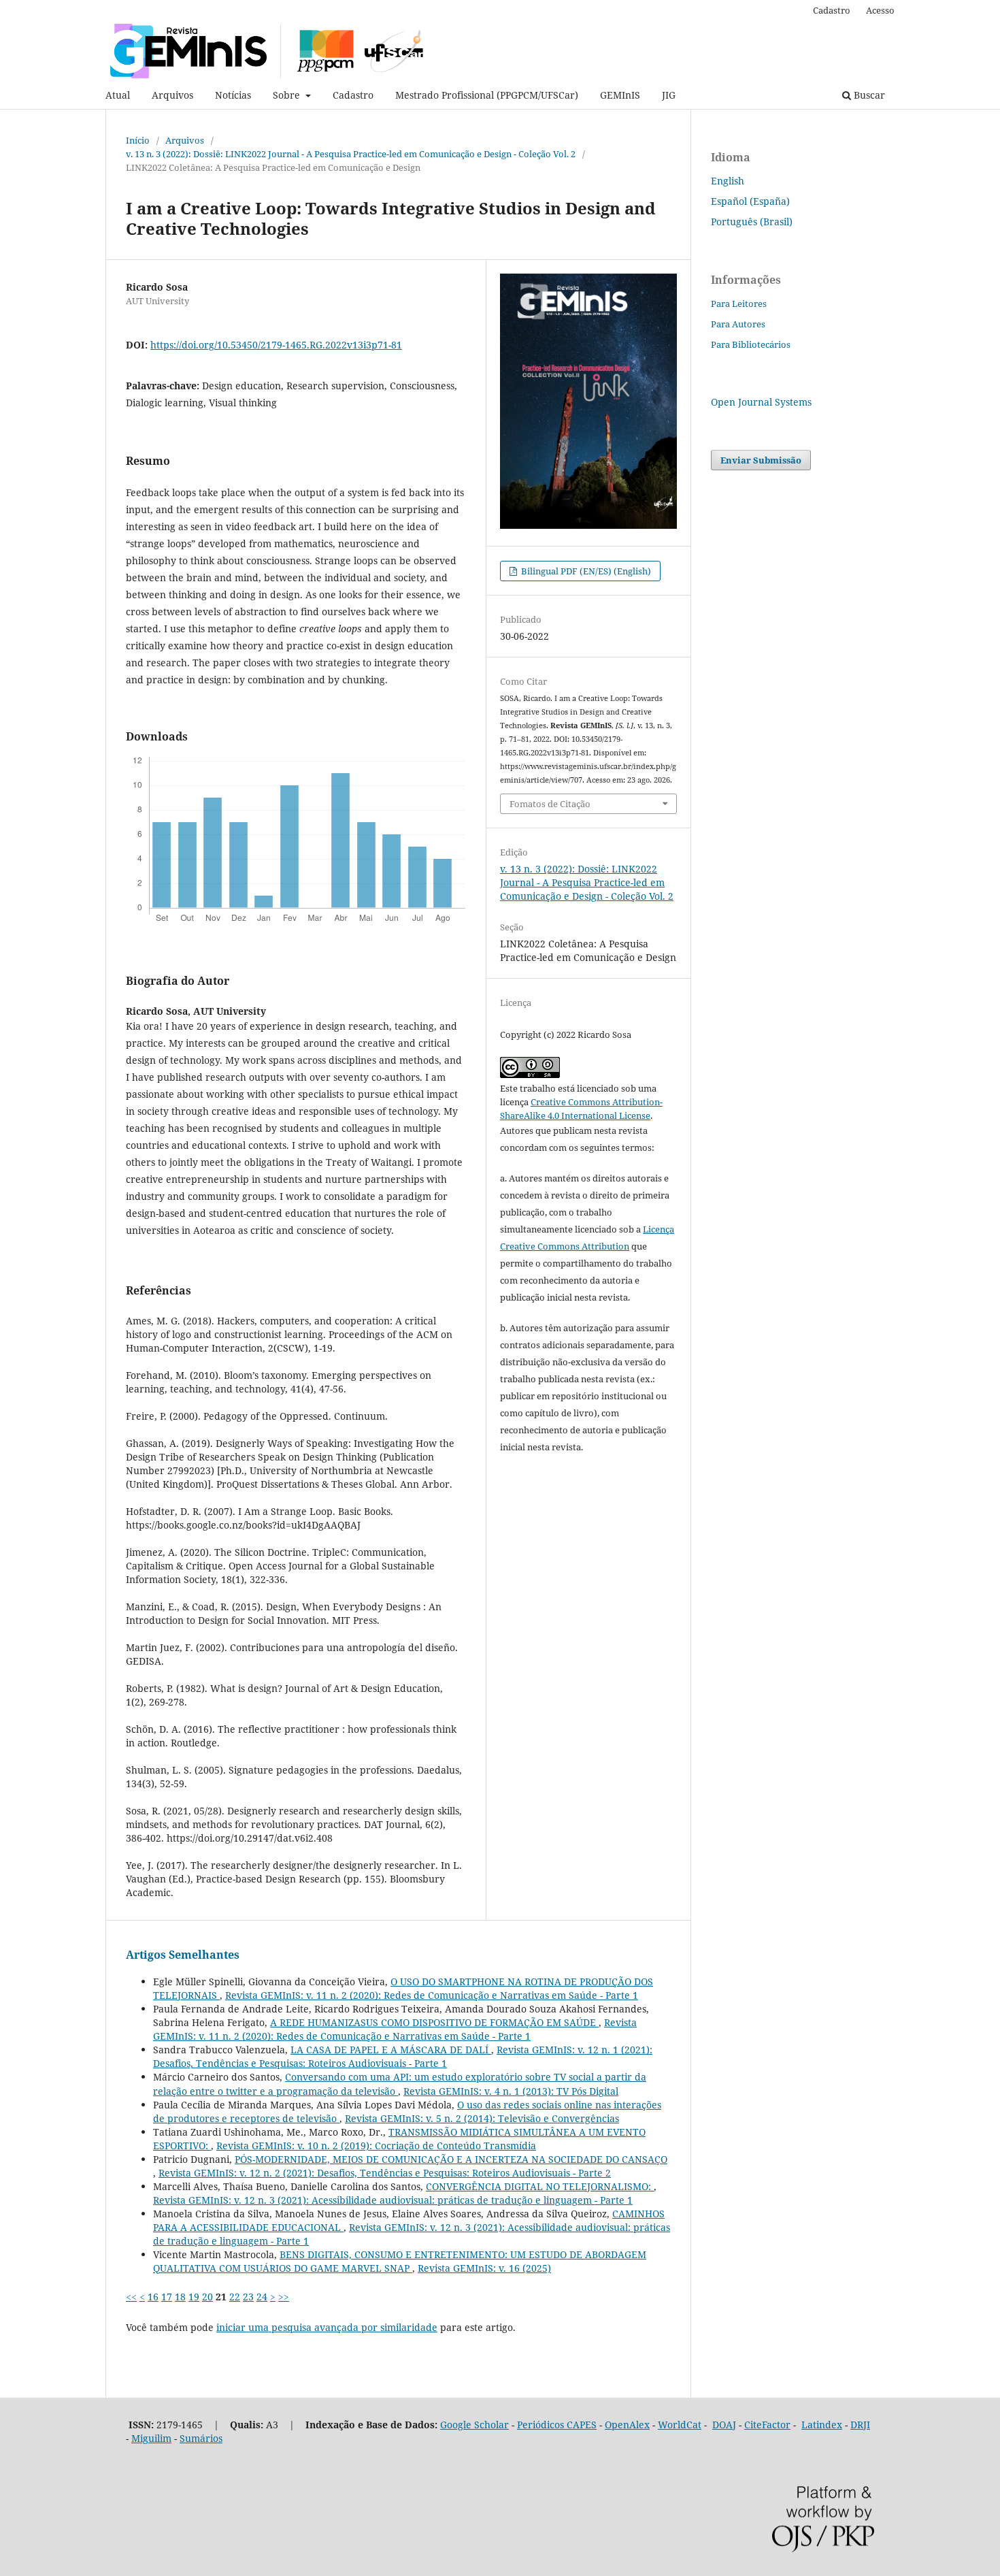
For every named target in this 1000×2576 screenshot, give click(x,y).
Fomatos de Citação (550, 804)
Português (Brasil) (752, 222)
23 (248, 2297)
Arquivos (172, 95)
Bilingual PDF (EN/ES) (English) (585, 571)
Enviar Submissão (761, 460)
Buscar (868, 95)
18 (180, 2297)
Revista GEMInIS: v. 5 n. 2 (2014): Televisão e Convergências (482, 2118)
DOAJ (724, 2425)
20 (207, 2297)
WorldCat (680, 2425)
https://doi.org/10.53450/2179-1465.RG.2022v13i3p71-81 (276, 345)
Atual (118, 95)
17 (167, 2297)
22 (235, 2297)
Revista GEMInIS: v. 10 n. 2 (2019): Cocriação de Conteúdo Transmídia (376, 2146)
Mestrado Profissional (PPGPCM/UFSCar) (487, 95)
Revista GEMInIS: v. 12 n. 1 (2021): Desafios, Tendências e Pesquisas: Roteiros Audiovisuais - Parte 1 (403, 2056)
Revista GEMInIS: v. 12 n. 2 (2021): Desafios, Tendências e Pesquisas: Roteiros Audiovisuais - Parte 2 (385, 2173)
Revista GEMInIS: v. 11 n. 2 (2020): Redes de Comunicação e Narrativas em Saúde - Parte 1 (432, 1995)
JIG (669, 95)
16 (153, 2297)
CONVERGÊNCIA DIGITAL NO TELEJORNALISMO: (540, 2186)
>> (284, 2297)
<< (131, 2297)
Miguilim (151, 2438)
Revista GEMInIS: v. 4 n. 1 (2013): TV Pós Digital (511, 2091)
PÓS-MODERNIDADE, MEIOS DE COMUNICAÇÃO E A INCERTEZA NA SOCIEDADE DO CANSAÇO (451, 2159)
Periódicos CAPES (557, 2425)
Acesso (880, 10)
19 (194, 2297)
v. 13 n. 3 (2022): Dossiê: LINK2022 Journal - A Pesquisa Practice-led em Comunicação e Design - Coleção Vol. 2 (351, 154)
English (728, 181)
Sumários (201, 2438)
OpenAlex (627, 2425)
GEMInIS (620, 95)
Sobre (288, 95)
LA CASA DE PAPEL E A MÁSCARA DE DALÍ (391, 2050)
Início (138, 140)
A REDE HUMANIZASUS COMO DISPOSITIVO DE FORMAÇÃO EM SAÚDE (434, 2022)
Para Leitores (739, 304)
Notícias (233, 95)
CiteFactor (767, 2425)
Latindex (822, 2425)
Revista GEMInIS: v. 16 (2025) (484, 2268)
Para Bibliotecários (751, 344)
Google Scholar (474, 2425)
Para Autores (738, 324)
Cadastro (353, 95)
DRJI (860, 2425)
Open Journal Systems (761, 402)
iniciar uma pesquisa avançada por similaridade (327, 2327)
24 (262, 2297)
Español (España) (750, 201)
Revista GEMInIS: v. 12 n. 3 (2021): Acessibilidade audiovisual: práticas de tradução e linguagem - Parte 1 (393, 2200)
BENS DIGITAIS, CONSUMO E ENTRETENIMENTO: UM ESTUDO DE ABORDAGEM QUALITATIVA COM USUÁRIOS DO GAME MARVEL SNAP (400, 2261)
